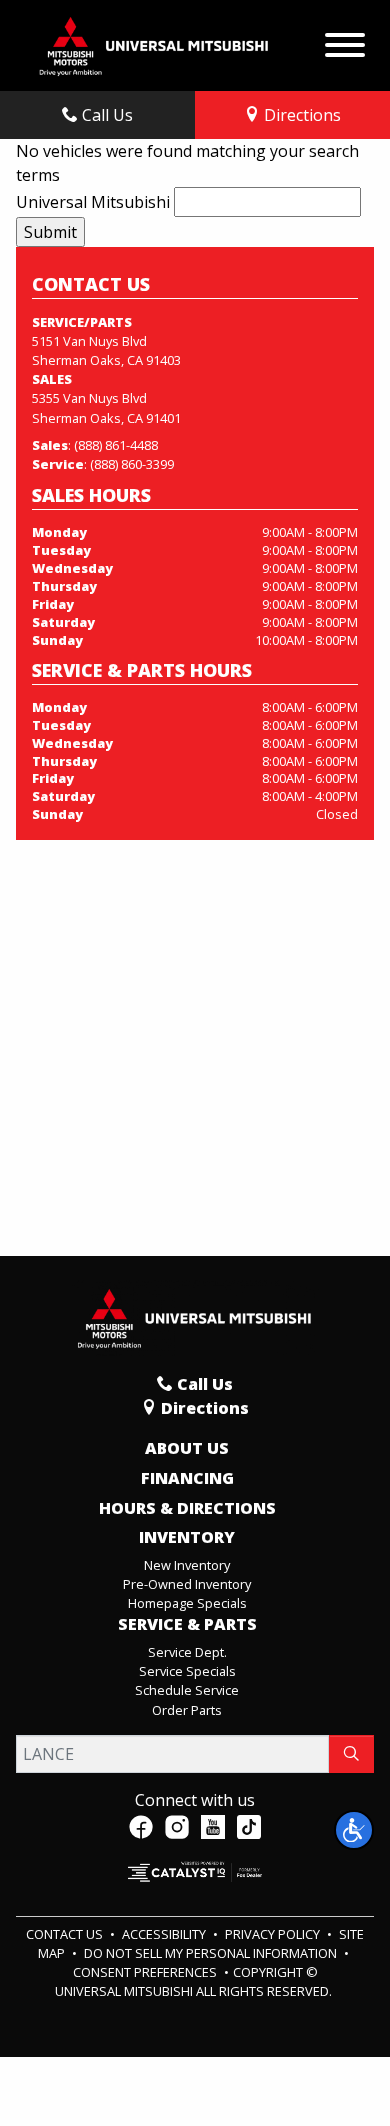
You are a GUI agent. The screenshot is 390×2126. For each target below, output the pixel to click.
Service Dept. (187, 1652)
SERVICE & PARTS (187, 1625)
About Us (187, 1449)
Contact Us (66, 1934)
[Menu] (345, 40)
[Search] (351, 1754)
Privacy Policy (274, 1934)
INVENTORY (187, 1538)
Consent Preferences (145, 1972)
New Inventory (187, 1565)
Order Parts (187, 1710)
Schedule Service (187, 1690)
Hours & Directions (187, 1509)
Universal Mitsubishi (93, 202)
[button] (354, 1830)
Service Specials (187, 1671)
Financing (187, 1479)
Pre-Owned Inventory (187, 1584)
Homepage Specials (187, 1603)
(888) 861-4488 (116, 445)
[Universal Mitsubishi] (154, 44)
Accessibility (165, 1934)
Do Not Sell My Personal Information (212, 1953)
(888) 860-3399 (132, 464)
